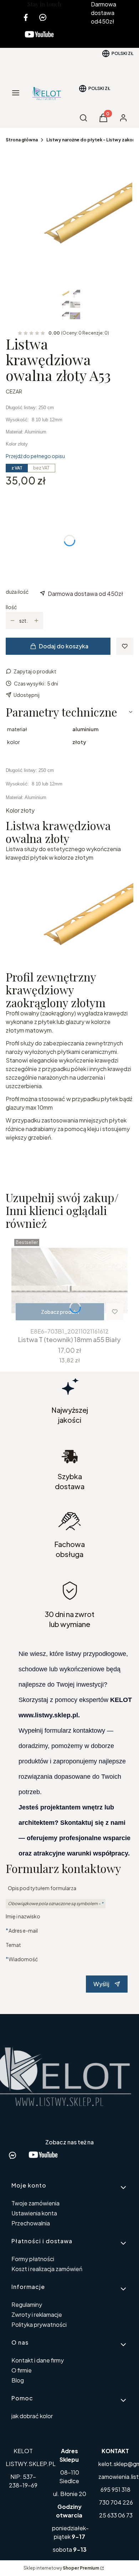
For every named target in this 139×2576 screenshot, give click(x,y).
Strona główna (22, 140)
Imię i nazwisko (23, 1916)
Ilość (11, 607)
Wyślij (101, 1984)
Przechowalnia (31, 2223)
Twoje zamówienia (35, 2203)
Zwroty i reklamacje (37, 2314)
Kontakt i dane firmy (38, 2360)
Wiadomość (23, 1959)
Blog (18, 2380)
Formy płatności (33, 2259)
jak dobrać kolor (32, 2416)
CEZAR (14, 391)
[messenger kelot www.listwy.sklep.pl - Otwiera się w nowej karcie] (43, 17)
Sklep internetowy (61, 2568)
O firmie (22, 2370)
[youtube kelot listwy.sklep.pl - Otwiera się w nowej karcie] (39, 39)
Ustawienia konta (34, 2213)
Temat (13, 1945)
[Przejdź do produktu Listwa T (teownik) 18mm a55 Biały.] (69, 1280)
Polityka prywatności (39, 2324)
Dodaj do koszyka (64, 646)
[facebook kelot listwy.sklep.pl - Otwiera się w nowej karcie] (26, 17)
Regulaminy (27, 2304)
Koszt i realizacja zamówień (47, 2269)
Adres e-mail (23, 1930)
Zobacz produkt (60, 1312)
